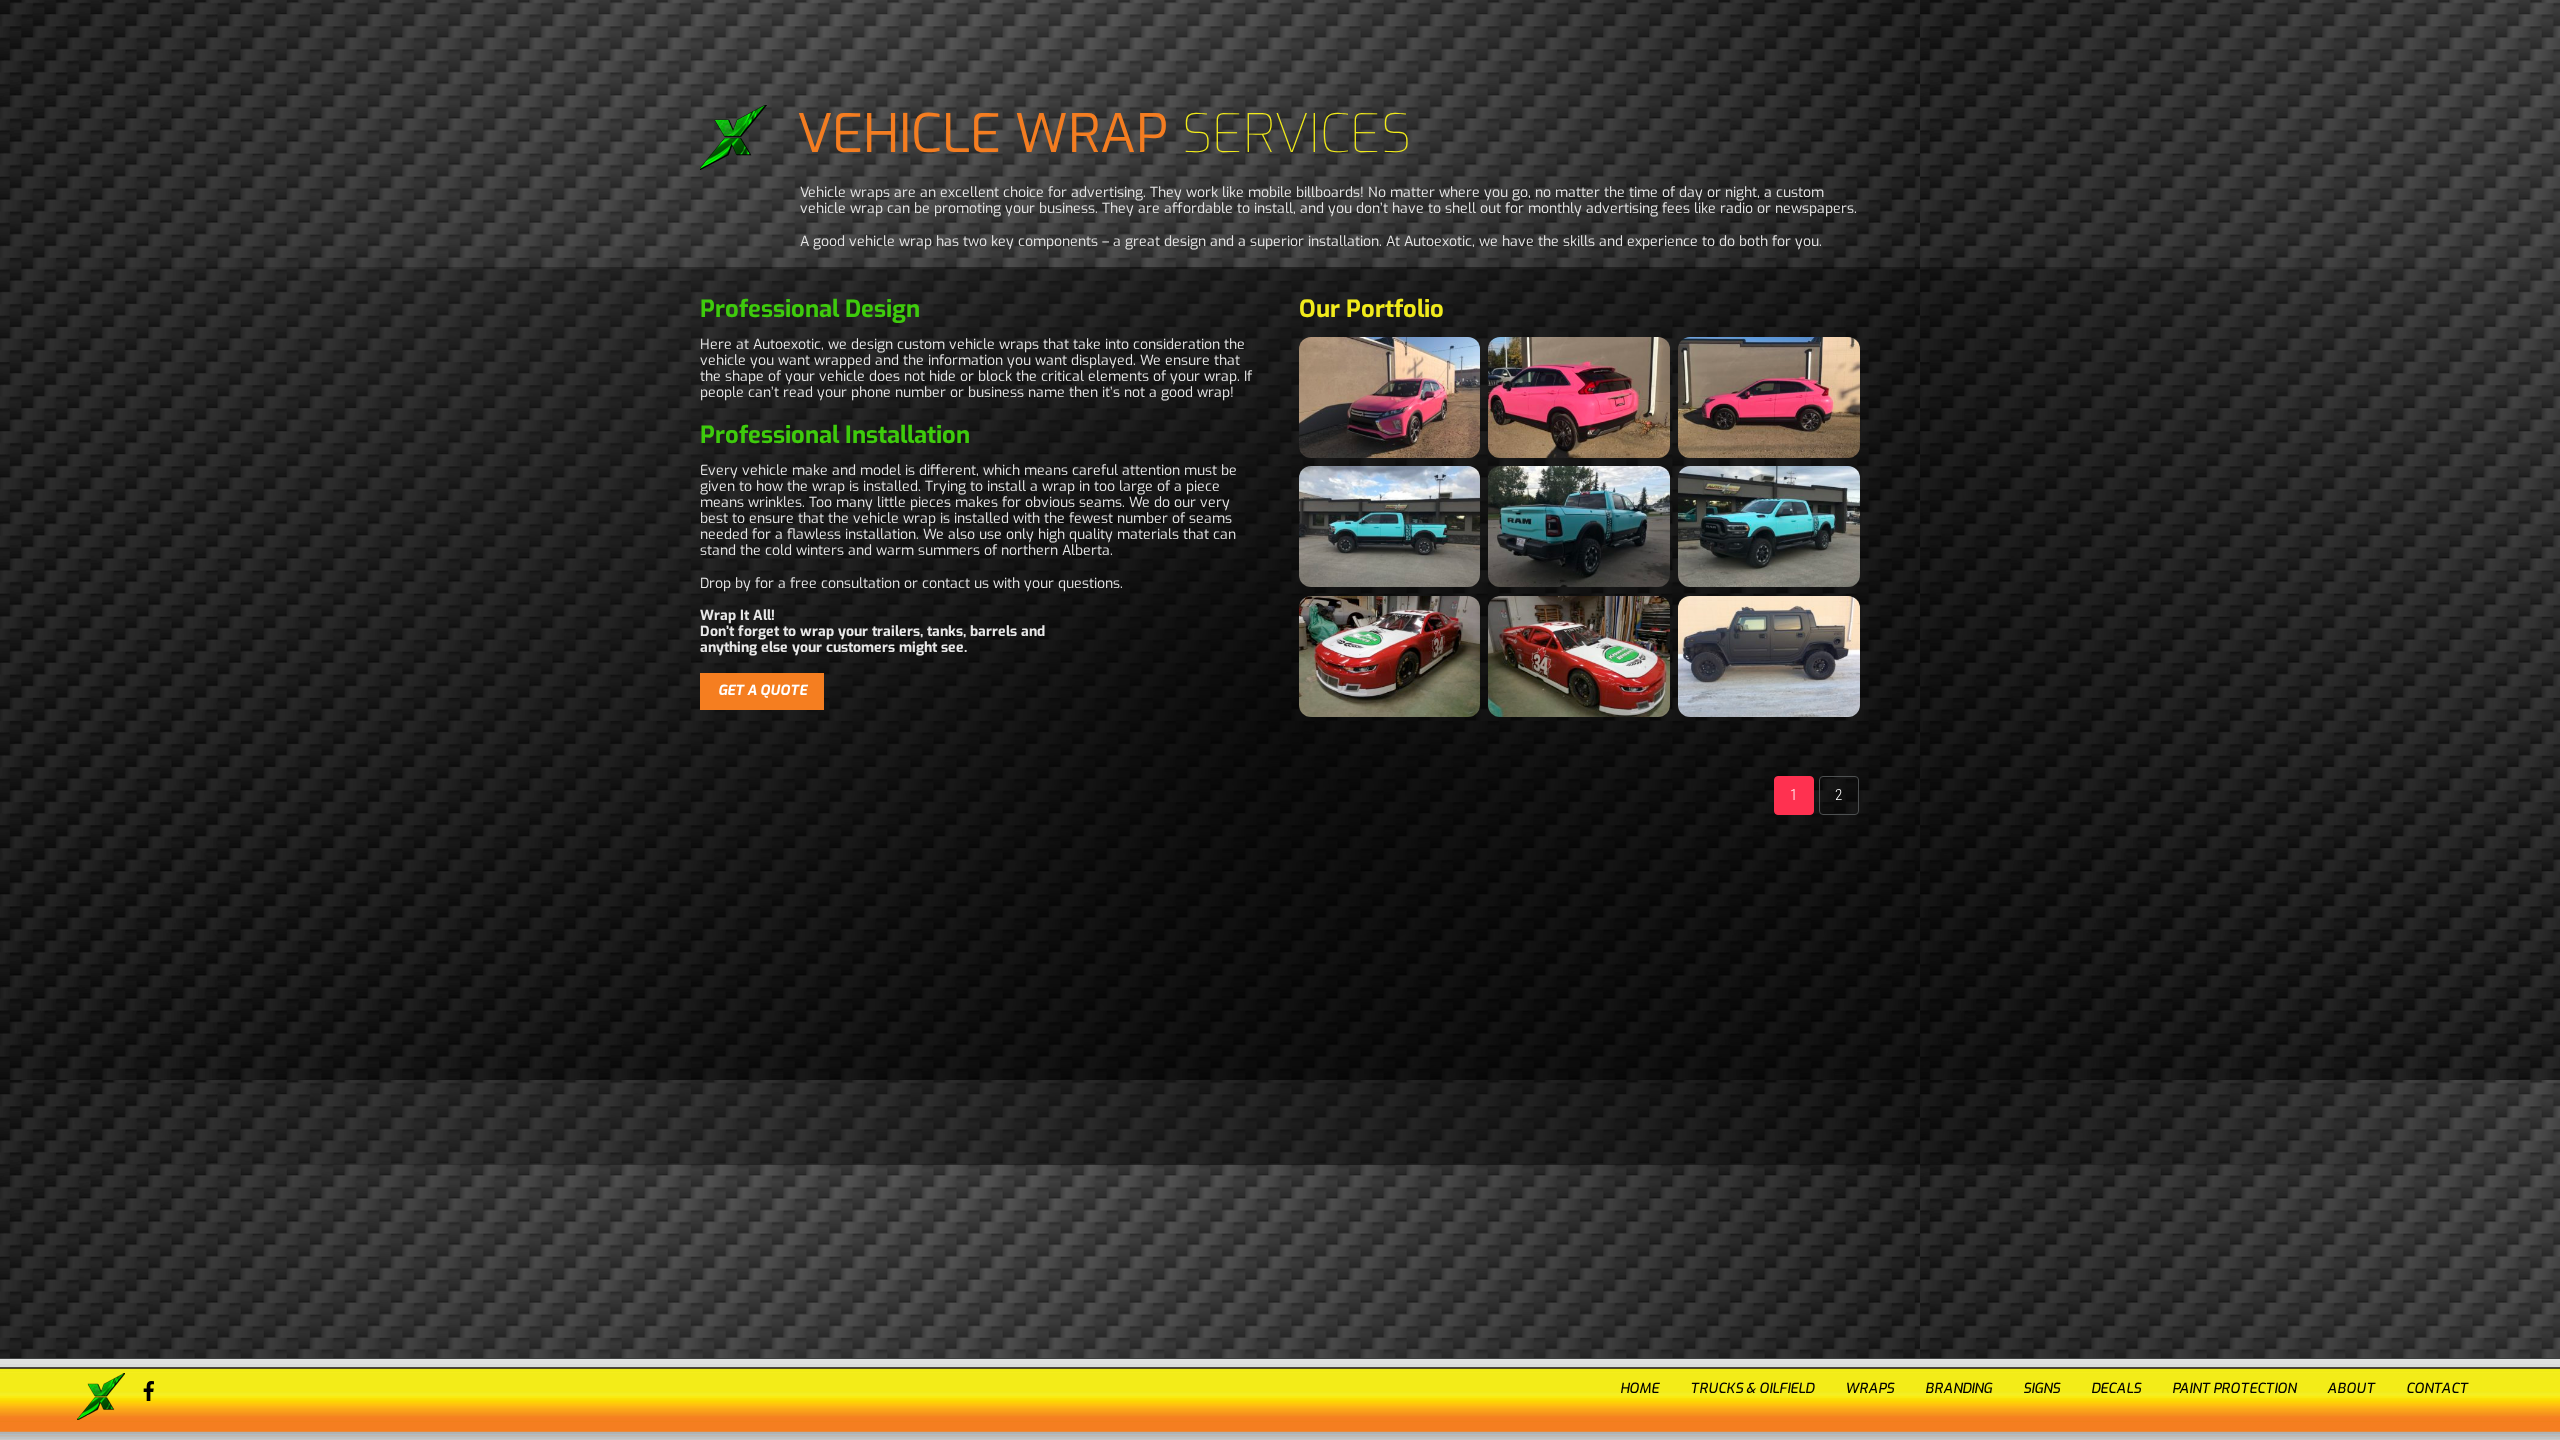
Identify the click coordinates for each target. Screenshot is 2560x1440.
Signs (2041, 1388)
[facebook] (149, 1388)
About (2351, 1388)
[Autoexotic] (101, 1412)
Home (1639, 1388)
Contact (2437, 1388)
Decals (2116, 1388)
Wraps (1869, 1388)
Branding (1958, 1388)
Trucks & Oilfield (1752, 1388)
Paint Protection (2234, 1388)
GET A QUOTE (762, 690)
